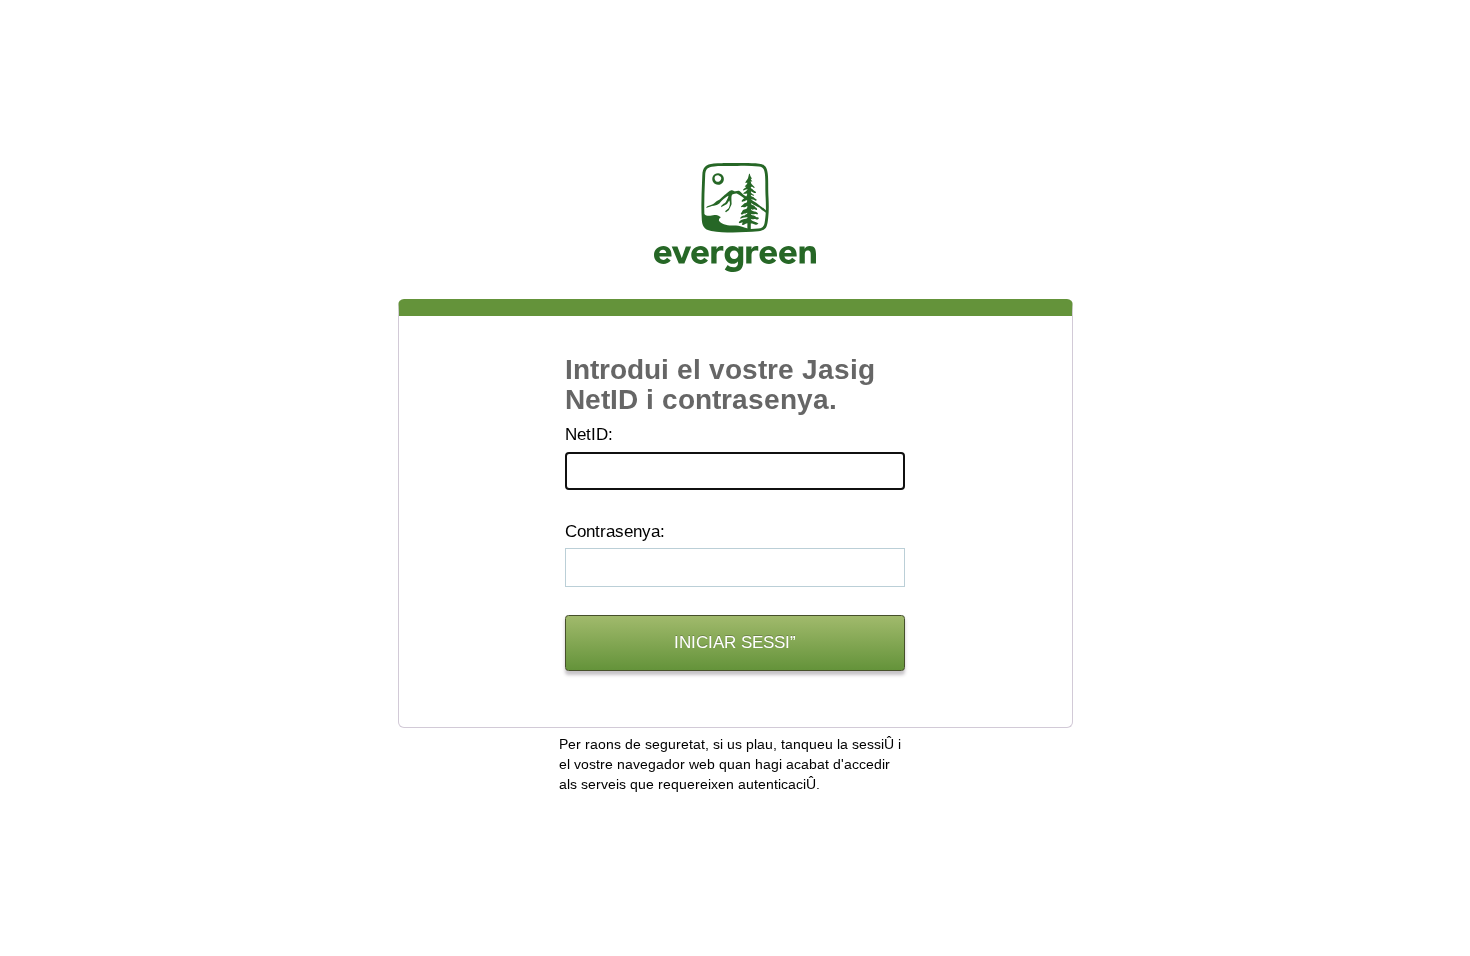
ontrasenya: (615, 531)
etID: (589, 434)
